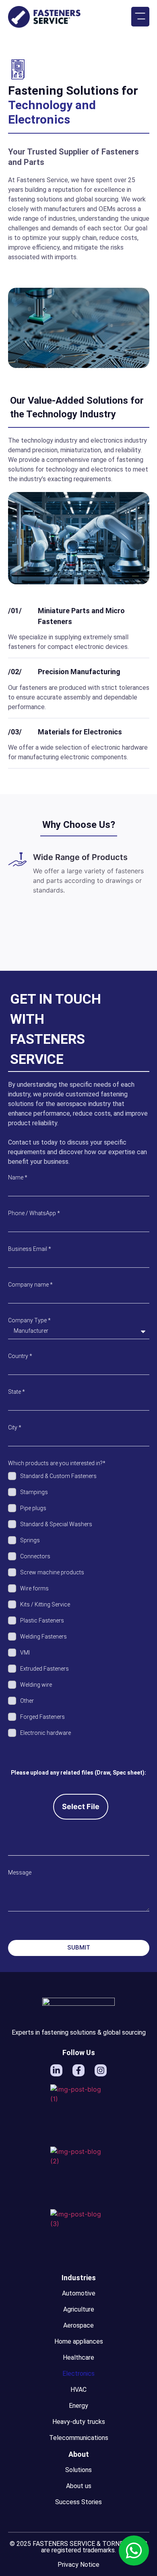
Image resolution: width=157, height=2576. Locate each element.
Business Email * (30, 1249)
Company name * (30, 1285)
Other (27, 1701)
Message (20, 1873)
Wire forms (34, 1588)
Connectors (35, 1556)
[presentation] (65, 940)
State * (17, 1392)
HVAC (78, 2390)
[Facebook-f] (78, 2070)
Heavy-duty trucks (79, 2422)
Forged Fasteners (42, 1717)
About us (79, 2486)
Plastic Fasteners (42, 1620)
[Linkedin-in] (56, 2070)
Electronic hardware (45, 1733)
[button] (140, 17)
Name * (18, 1177)
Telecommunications (79, 2438)
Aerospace (78, 2325)
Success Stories (78, 2502)
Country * (20, 1356)
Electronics (78, 2374)
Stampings (34, 1492)
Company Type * (29, 1320)
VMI (25, 1653)
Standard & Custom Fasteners (58, 1476)
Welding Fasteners (43, 1637)
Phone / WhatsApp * (34, 1213)
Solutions (78, 2470)
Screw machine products (52, 1572)
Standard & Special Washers (56, 1524)
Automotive (79, 2293)
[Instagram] (101, 2070)
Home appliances (79, 2341)
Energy (78, 2406)
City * (15, 1427)
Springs (30, 1540)
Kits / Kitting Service (45, 1604)
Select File (81, 1806)
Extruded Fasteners (44, 1669)
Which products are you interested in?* (57, 1463)
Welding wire (36, 1685)
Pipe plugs (33, 1508)
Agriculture (79, 2309)
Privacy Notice (78, 2565)
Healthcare (78, 2357)
